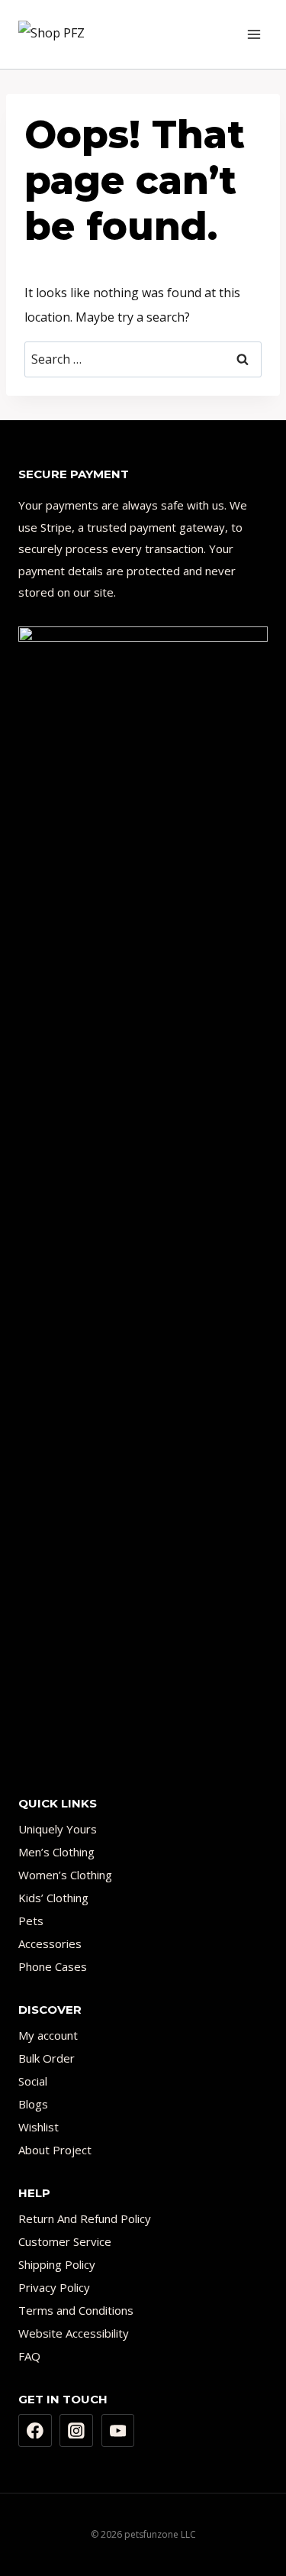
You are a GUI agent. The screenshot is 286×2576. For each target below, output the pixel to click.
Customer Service (65, 2241)
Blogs (33, 2104)
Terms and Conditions (76, 2310)
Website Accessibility (74, 2333)
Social (33, 2081)
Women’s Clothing (65, 1875)
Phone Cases (53, 1966)
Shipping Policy (57, 2264)
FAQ (29, 2356)
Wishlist (39, 2127)
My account (48, 2035)
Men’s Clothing (56, 1852)
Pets (31, 1921)
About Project (55, 2150)
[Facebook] (35, 2431)
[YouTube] (118, 2431)
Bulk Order (47, 2058)
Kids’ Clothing (53, 1898)
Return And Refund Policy (85, 2218)
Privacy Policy (54, 2287)
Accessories (50, 1943)
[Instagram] (76, 2431)
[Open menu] (254, 34)
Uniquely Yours (58, 1829)
